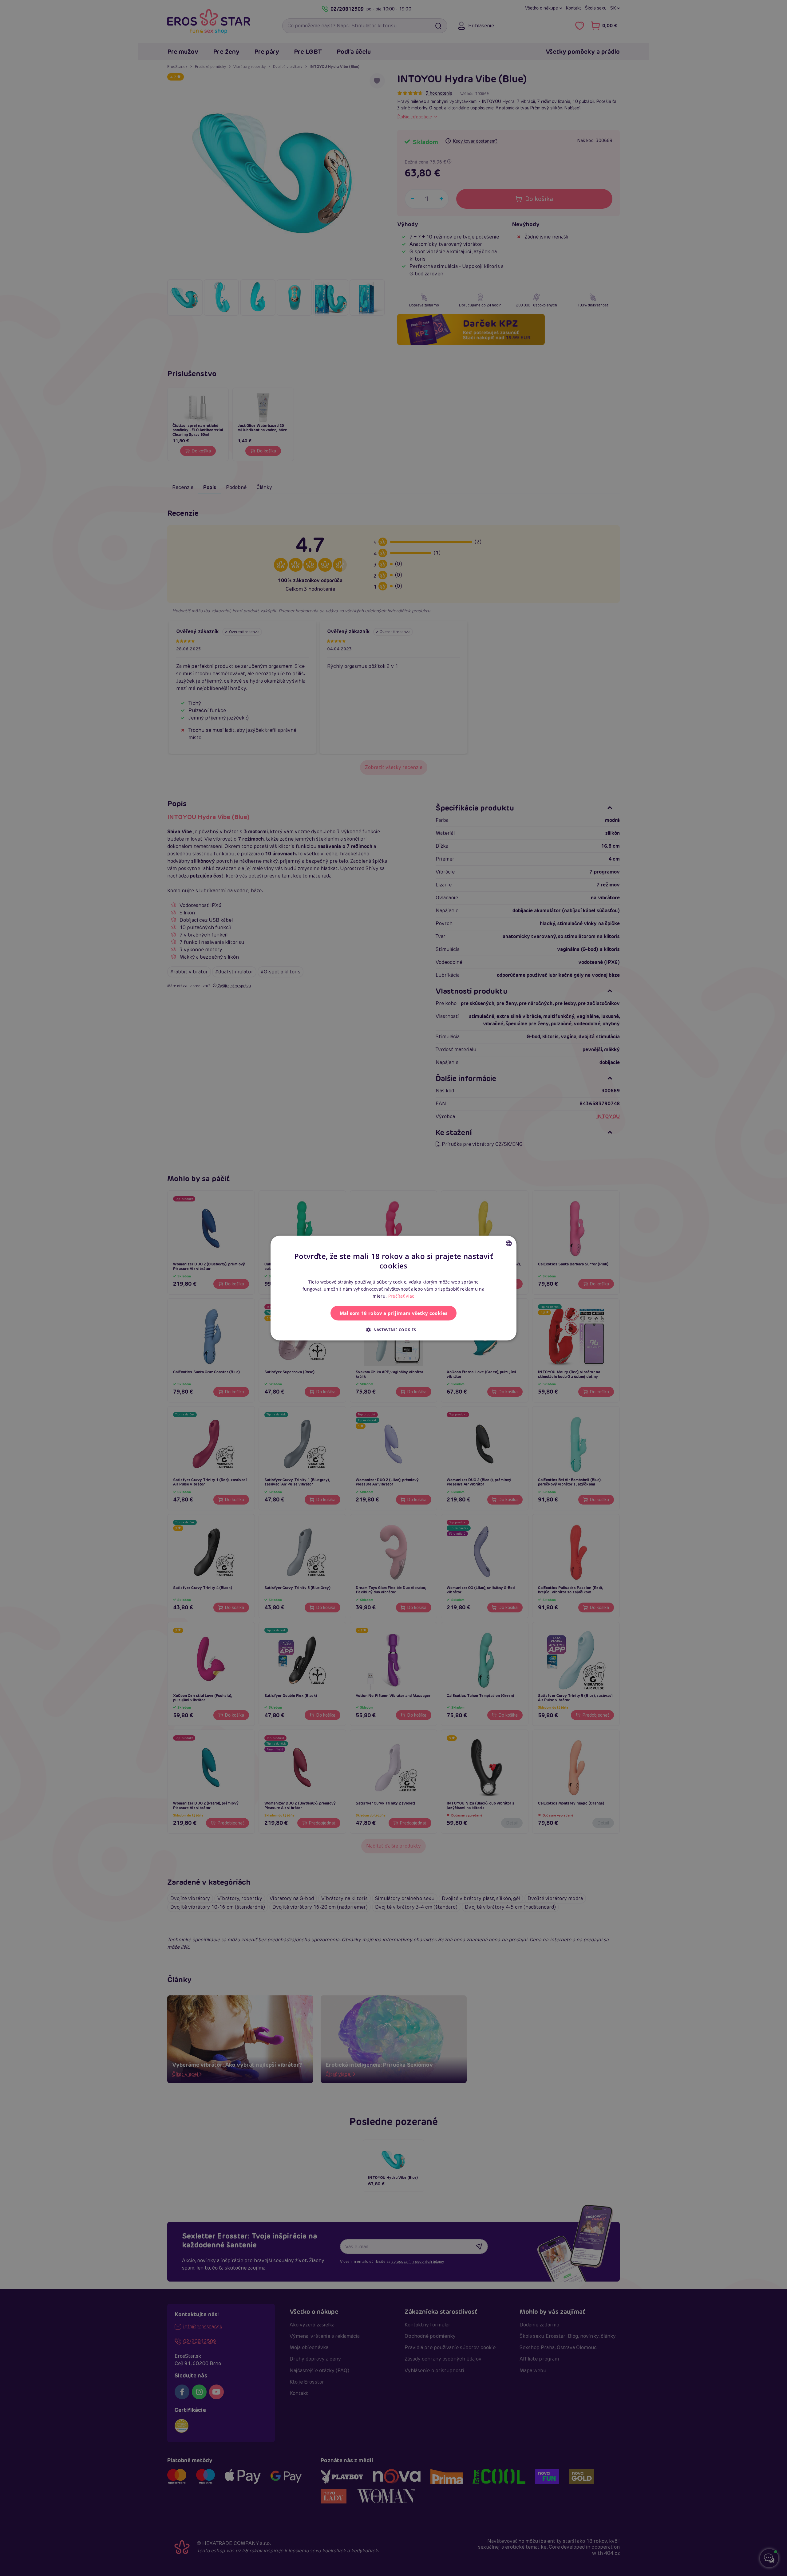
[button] (393, 1330)
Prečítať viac (401, 1296)
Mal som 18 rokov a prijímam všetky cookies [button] (394, 1313)
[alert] (393, 1288)
